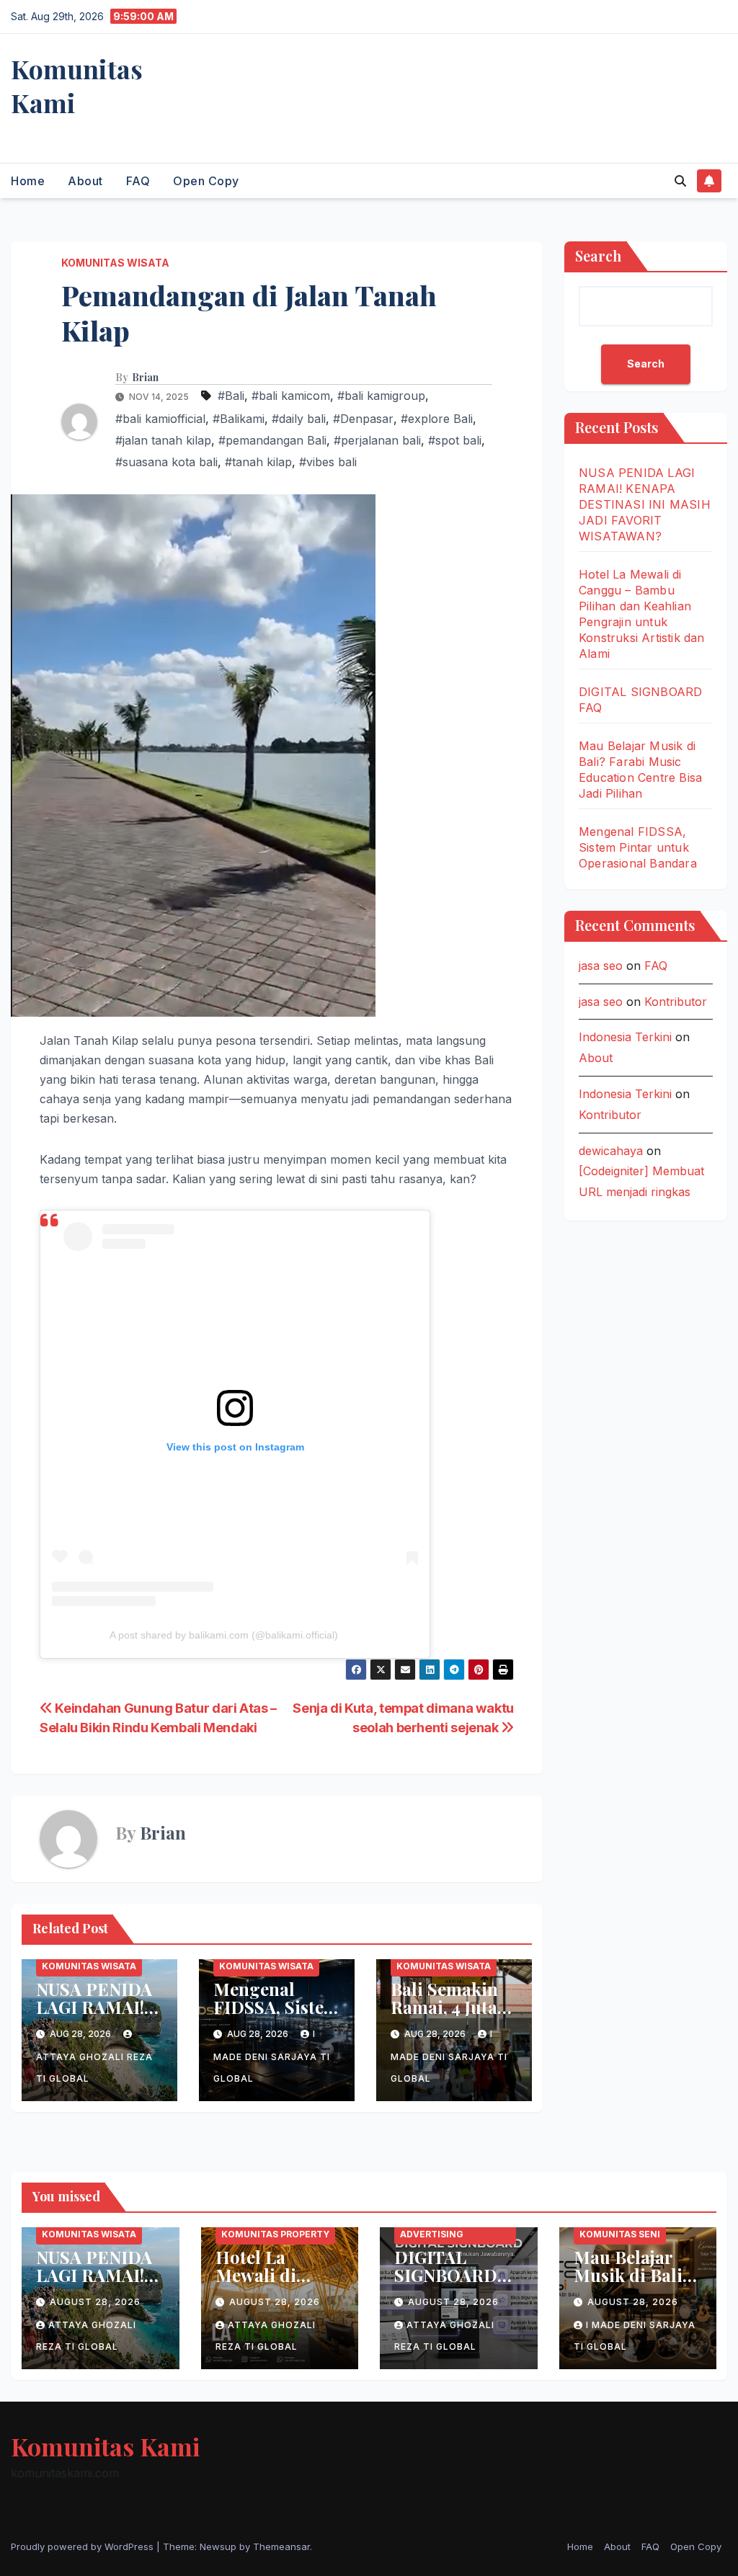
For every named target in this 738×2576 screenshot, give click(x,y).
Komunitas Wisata (115, 263)
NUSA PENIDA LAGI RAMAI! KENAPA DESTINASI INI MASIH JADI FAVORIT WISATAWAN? (645, 504)
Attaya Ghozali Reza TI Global (94, 2068)
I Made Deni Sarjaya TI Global (272, 2056)
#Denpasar (363, 419)
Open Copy (206, 181)
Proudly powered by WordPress (84, 2546)
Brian (145, 378)
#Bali (231, 396)
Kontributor (676, 1002)
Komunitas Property (275, 2234)
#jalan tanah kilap (163, 440)
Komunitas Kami (77, 85)
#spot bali (455, 440)
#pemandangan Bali (272, 440)
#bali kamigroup (381, 396)
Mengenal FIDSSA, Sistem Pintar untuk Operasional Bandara (638, 847)
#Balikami (239, 419)
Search (598, 255)
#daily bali (299, 419)
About (85, 181)
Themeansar (281, 2546)
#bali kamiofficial (160, 419)
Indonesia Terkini (625, 1037)
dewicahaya (611, 1151)
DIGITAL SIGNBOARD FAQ (446, 2275)
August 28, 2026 (95, 2302)
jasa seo (601, 966)
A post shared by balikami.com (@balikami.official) (224, 1635)
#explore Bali (437, 419)
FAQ (138, 181)
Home (28, 181)
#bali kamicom (291, 396)
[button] (680, 181)
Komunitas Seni (620, 2234)
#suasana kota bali (166, 462)
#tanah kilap (258, 462)
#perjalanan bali (377, 440)
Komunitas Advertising (432, 2227)
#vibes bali (328, 462)
